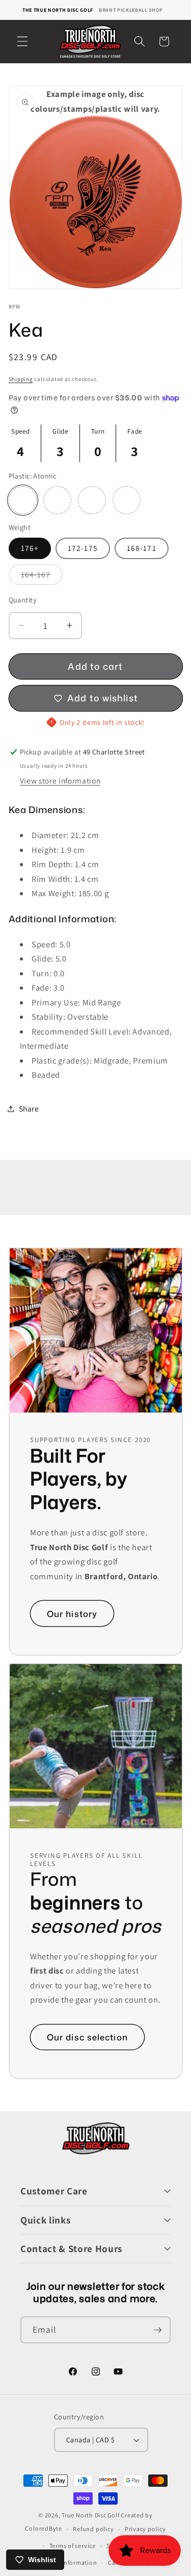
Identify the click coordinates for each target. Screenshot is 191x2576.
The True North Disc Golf (58, 10)
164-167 (42, 577)
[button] (22, 41)
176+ (30, 548)
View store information (60, 780)
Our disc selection (87, 2037)
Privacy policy (145, 2529)
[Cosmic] (57, 500)
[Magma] (92, 500)
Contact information (67, 2562)
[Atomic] (23, 500)
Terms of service (73, 2546)
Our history (72, 1613)
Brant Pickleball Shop (131, 10)
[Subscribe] (157, 2330)
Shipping (21, 379)
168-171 (142, 548)
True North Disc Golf (90, 2515)
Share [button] (29, 1108)
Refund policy (93, 2529)
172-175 (83, 548)
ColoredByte (43, 2529)
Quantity (23, 600)
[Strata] (127, 500)
